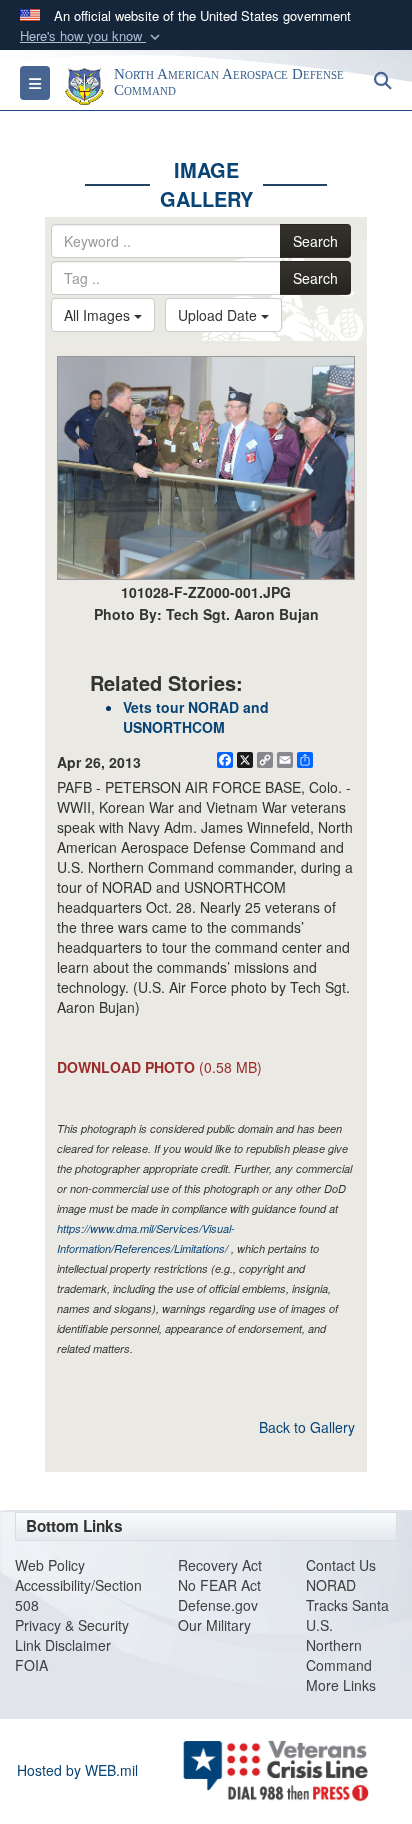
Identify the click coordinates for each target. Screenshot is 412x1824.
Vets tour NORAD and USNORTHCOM (196, 717)
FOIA (31, 1665)
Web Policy (50, 1565)
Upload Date (219, 315)
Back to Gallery (307, 1427)
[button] (92, 36)
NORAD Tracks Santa (347, 1595)
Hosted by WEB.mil (77, 1770)
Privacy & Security (72, 1625)
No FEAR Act (219, 1585)
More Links (341, 1685)
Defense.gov (218, 1605)
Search (315, 241)
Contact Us (341, 1565)
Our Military (214, 1625)
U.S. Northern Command (339, 1645)
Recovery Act (220, 1565)
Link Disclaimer (63, 1645)
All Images (99, 315)
